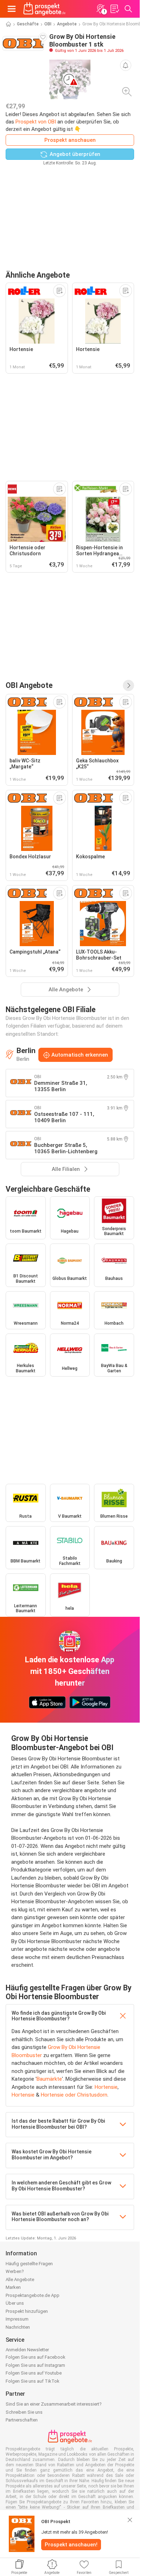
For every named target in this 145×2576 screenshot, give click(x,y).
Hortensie (106, 2087)
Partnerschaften (22, 2420)
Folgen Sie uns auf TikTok (33, 2381)
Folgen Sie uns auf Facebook (36, 2357)
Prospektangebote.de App (33, 2295)
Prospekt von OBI (36, 122)
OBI (48, 24)
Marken (13, 2287)
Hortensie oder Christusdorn (74, 2095)
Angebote (67, 24)
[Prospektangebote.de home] (44, 9)
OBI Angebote (29, 685)
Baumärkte (49, 2079)
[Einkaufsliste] (114, 9)
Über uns (15, 2303)
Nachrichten (18, 2327)
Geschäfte (28, 24)
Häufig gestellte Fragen (29, 2264)
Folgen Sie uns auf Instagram (35, 2365)
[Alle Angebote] (128, 685)
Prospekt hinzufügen (27, 2311)
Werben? (15, 2271)
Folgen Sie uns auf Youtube (34, 2373)
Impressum (17, 2319)
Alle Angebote (20, 2279)
